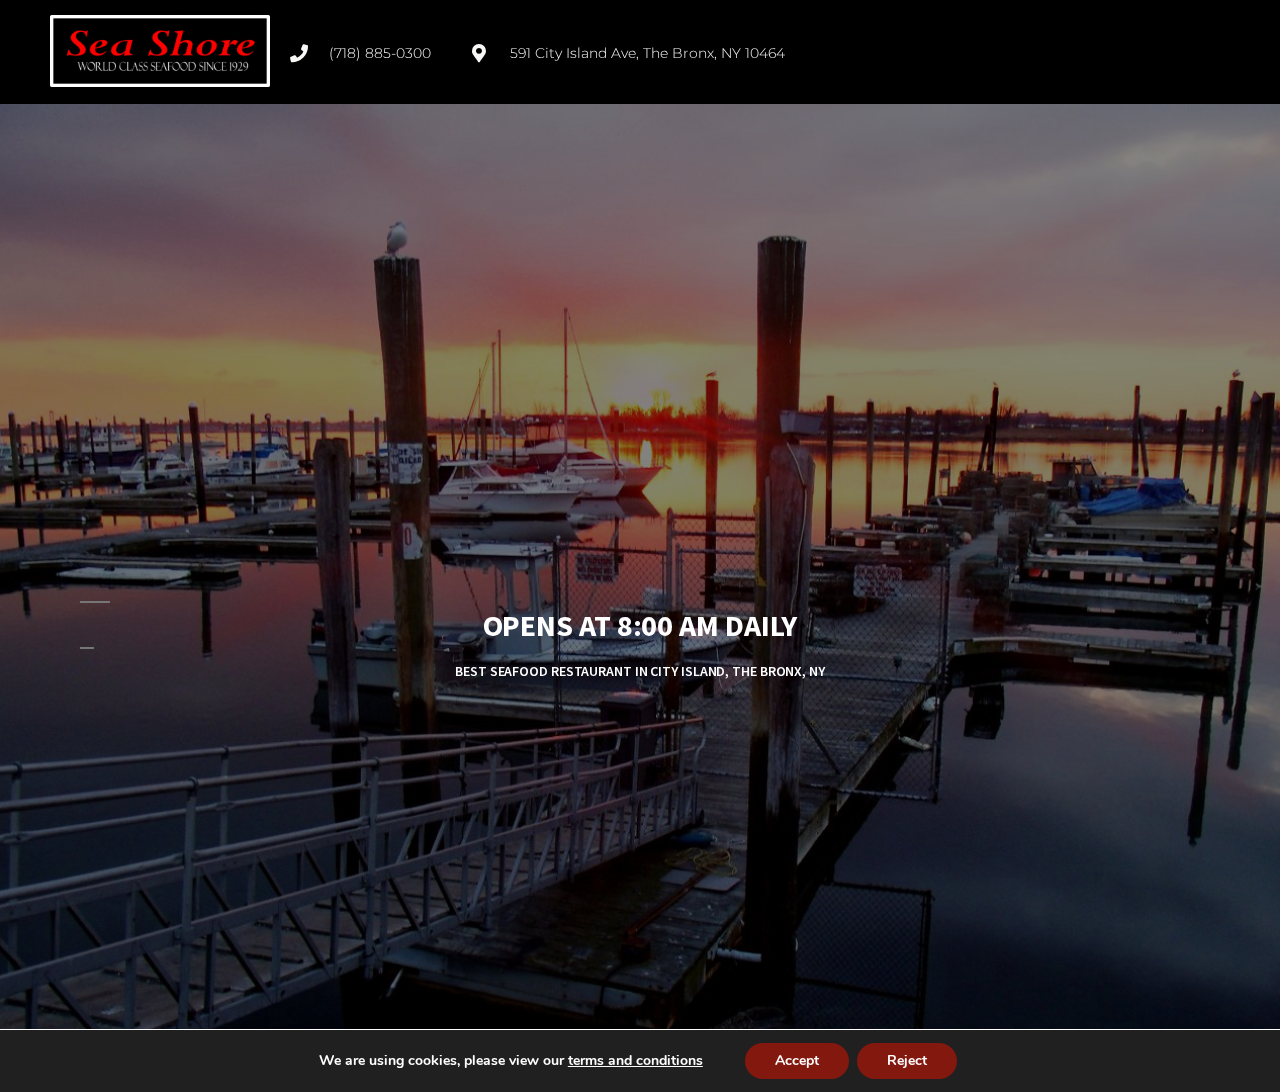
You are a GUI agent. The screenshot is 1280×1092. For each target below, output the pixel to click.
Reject (907, 1060)
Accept (797, 1060)
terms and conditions (635, 1060)
